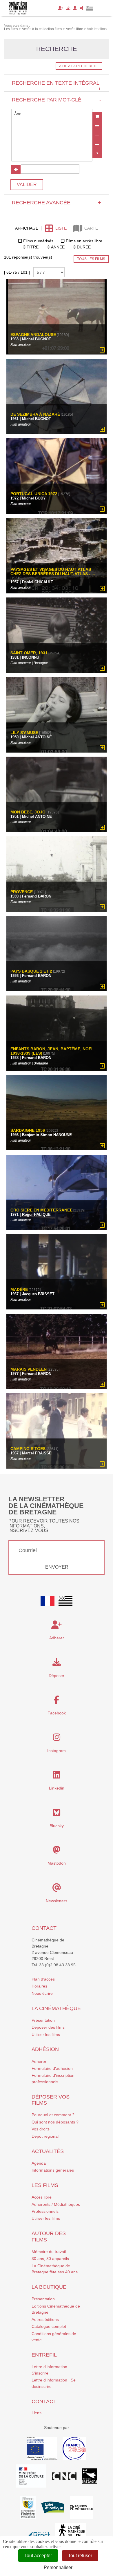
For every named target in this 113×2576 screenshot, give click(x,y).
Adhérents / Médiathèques (56, 2204)
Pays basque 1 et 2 (31, 971)
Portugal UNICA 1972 (34, 494)
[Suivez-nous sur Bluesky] (57, 1814)
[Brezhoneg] (90, 8)
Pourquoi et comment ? (53, 2115)
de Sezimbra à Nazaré (35, 414)
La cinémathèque (56, 2008)
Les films (45, 2185)
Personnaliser (58, 2567)
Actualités (48, 2151)
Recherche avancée (56, 203)
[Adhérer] (61, 8)
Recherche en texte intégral (56, 86)
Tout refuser (80, 2556)
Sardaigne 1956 (28, 1130)
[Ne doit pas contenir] (97, 144)
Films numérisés (38, 241)
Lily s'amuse (24, 733)
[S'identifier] (75, 8)
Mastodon (57, 1863)
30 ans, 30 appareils (50, 2259)
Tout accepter (38, 2556)
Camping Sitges (28, 1449)
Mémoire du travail (49, 2252)
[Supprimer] (97, 126)
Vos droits (41, 2129)
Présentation (43, 2020)
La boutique (49, 2287)
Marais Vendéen (29, 1369)
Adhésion (45, 2049)
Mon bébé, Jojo (29, 812)
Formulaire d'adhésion (52, 2068)
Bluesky (57, 1826)
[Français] (48, 1601)
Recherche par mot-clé (56, 100)
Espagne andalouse (33, 335)
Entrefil (44, 2355)
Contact (44, 1928)
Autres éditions (45, 2319)
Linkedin (57, 1788)
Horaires (39, 1986)
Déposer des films (48, 2027)
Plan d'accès (43, 1979)
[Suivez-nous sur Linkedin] (57, 1776)
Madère (19, 1290)
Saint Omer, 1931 (29, 653)
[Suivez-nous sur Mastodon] (57, 1852)
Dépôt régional (45, 2136)
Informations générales (53, 2170)
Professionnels (45, 2211)
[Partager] (82, 8)
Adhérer (39, 2061)
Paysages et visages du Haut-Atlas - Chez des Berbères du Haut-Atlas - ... (53, 572)
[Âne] (52, 114)
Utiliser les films (46, 2034)
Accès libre (42, 2197)
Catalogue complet (49, 2326)
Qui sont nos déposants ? (55, 2122)
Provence (22, 892)
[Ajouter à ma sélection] (102, 350)
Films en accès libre (84, 241)
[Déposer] (68, 8)
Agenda (39, 2163)
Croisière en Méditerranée (41, 1210)
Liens (37, 2413)
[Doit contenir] (97, 135)
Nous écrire (42, 1993)
